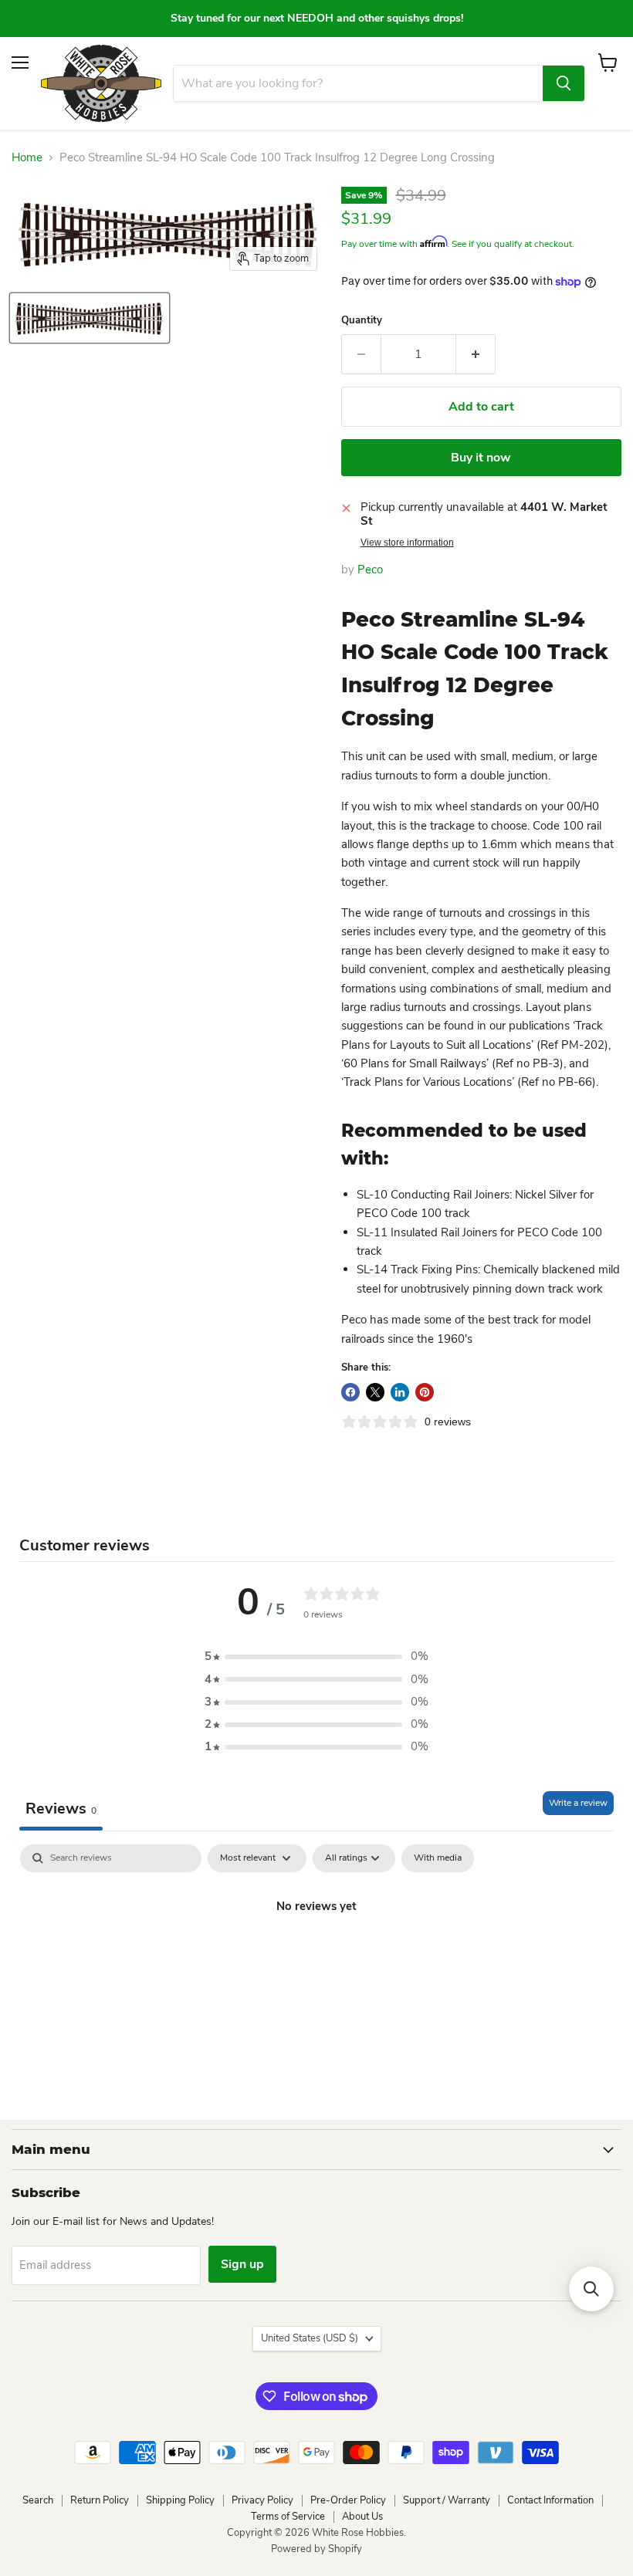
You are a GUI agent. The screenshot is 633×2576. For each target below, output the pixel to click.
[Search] (564, 83)
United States (310, 2338)
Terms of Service (288, 2517)
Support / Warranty (447, 2500)
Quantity (362, 321)
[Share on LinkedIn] (400, 1392)
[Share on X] (375, 1392)
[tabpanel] (316, 1959)
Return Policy (100, 2500)
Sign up (242, 2264)
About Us (362, 2517)
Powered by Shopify (316, 2549)
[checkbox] (438, 1858)
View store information (407, 543)
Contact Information (550, 2500)
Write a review (578, 1803)
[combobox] (358, 83)
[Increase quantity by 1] (476, 354)
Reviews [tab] (61, 1809)
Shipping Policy (180, 2500)
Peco (370, 570)
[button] (316, 1656)
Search (38, 2500)
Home (27, 158)
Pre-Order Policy (348, 2500)
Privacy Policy (262, 2500)
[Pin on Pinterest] (425, 1392)
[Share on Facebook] (350, 1392)
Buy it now (481, 458)
